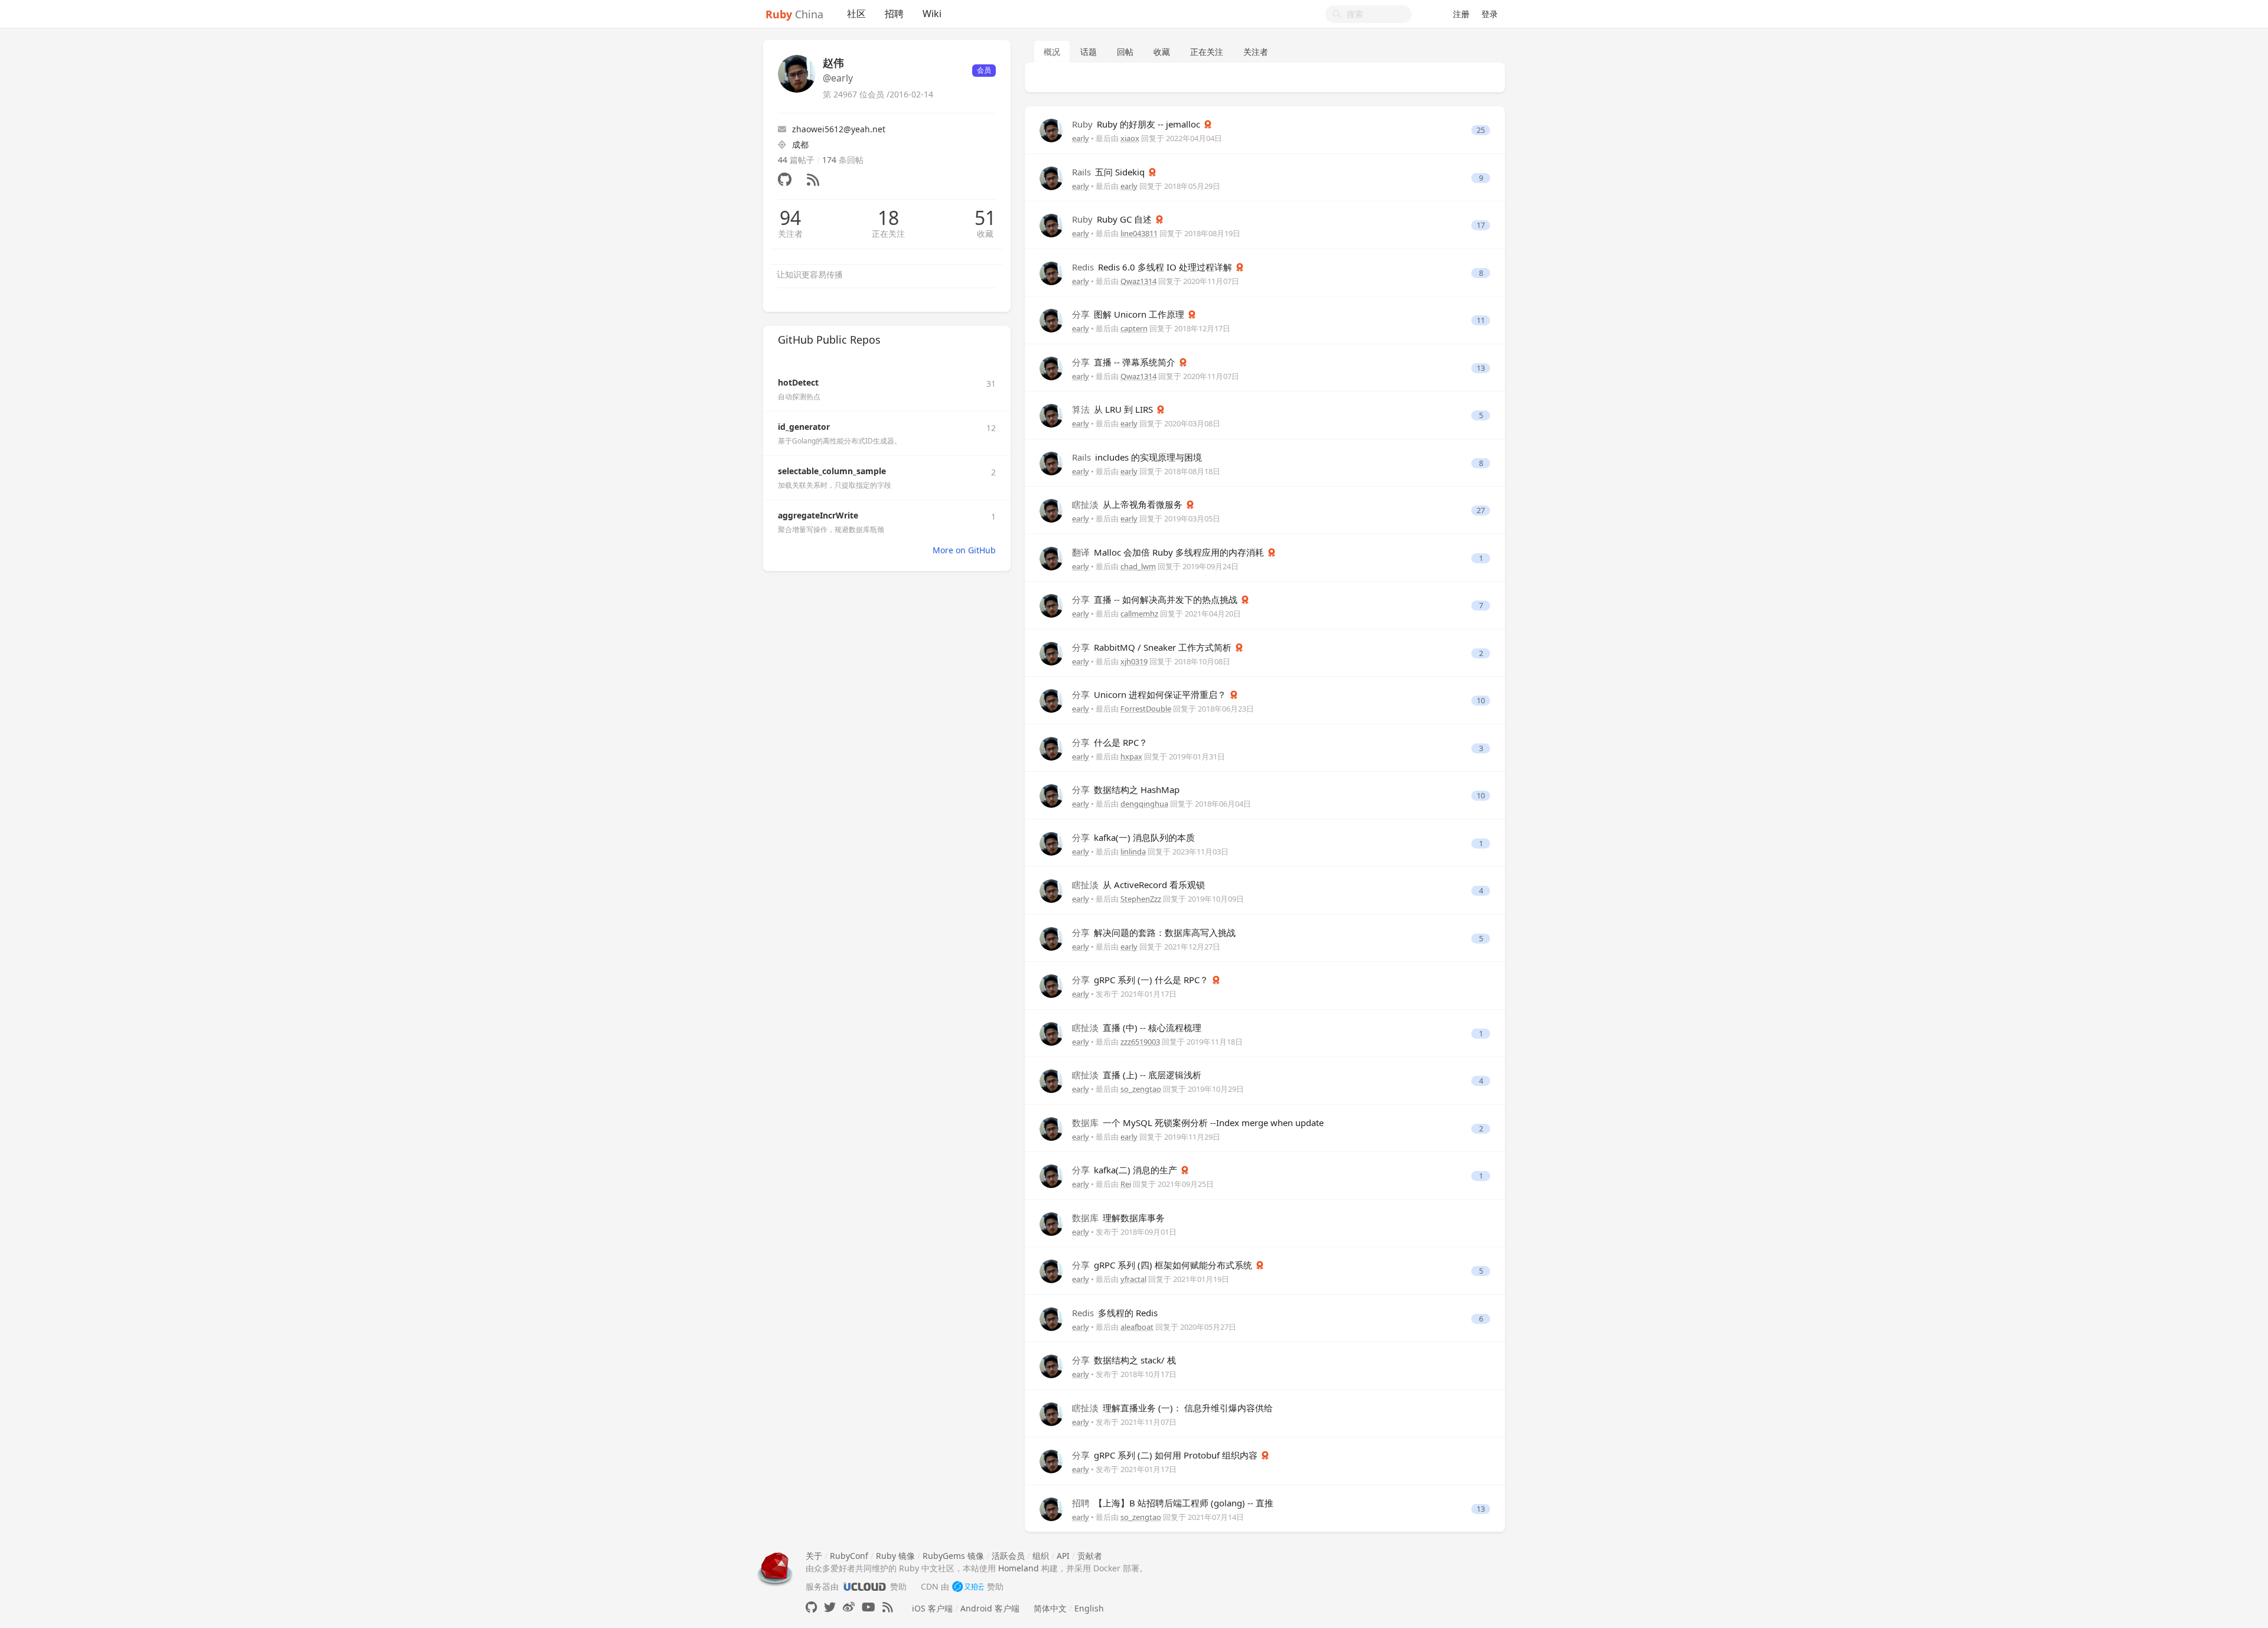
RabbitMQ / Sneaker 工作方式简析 (1153, 647)
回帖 (1125, 52)
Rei (1126, 1184)
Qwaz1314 (1138, 281)
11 (1481, 320)
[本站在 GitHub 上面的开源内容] (811, 1607)
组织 (1041, 1556)
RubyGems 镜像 (953, 1556)
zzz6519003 (1140, 1042)
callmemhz (1139, 614)
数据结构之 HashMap (1126, 789)
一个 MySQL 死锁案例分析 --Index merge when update (1198, 1123)
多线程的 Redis (1115, 1313)
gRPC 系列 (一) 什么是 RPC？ (1141, 980)
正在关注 (888, 234)
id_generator (804, 427)
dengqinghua (1144, 804)
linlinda (1133, 851)
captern (1134, 328)
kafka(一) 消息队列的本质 (1133, 837)
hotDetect (798, 382)
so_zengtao (1141, 1089)
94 (790, 218)
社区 (856, 14)
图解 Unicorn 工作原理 (1129, 314)
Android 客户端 (990, 1608)
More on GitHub (964, 550)
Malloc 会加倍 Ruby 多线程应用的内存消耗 (1169, 552)
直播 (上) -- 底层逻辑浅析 (1137, 1075)
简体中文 (1050, 1608)
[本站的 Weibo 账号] (849, 1607)
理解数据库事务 (1118, 1218)
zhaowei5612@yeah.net (839, 129)
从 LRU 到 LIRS (1114, 409)
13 (1481, 368)
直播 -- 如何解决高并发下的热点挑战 (1156, 599)
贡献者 (1090, 1556)
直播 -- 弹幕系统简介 (1125, 362)
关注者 (790, 234)
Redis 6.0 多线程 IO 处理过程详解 (1153, 267)
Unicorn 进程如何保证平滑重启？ (1150, 694)
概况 (1052, 52)
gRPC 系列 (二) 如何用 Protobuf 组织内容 (1166, 1455)
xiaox (1130, 138)
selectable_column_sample (832, 471)
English (1089, 1608)
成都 (800, 144)
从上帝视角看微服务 (1128, 504)
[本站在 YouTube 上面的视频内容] (869, 1607)
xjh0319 (1134, 661)
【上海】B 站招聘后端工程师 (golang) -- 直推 (1173, 1503)
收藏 (985, 234)
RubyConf (849, 1556)
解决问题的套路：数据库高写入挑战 (1154, 932)
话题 (1089, 52)
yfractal (1133, 1279)
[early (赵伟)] (1051, 130)
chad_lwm (1138, 566)
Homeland (1019, 1568)
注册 (1461, 14)
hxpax (1131, 756)
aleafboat (1137, 1327)
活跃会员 (1008, 1556)
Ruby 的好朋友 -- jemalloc (1137, 124)
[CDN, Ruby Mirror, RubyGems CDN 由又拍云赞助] (968, 1586)
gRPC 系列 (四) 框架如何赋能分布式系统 (1163, 1265)
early (1081, 138)
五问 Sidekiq (1109, 172)
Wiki (932, 14)
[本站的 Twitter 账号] (830, 1607)
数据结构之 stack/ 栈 (1124, 1360)
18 (888, 218)
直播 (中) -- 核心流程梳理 (1137, 1027)
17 (1481, 225)
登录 (1490, 14)
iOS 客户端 (932, 1608)
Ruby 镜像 (895, 1556)
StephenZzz (1141, 899)
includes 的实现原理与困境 (1137, 457)
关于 (814, 1556)
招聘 (894, 14)
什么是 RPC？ (1110, 742)
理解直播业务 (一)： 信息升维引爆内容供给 (1172, 1408)
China (794, 14)
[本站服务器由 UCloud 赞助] (864, 1586)
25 (1481, 130)
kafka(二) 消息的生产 (1126, 1170)
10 (1481, 701)
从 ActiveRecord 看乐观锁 (1138, 885)
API (1063, 1556)
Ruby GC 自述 (1113, 219)
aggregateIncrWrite (818, 515)
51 (985, 218)
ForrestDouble (1146, 709)
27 (1481, 510)
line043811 (1139, 233)
